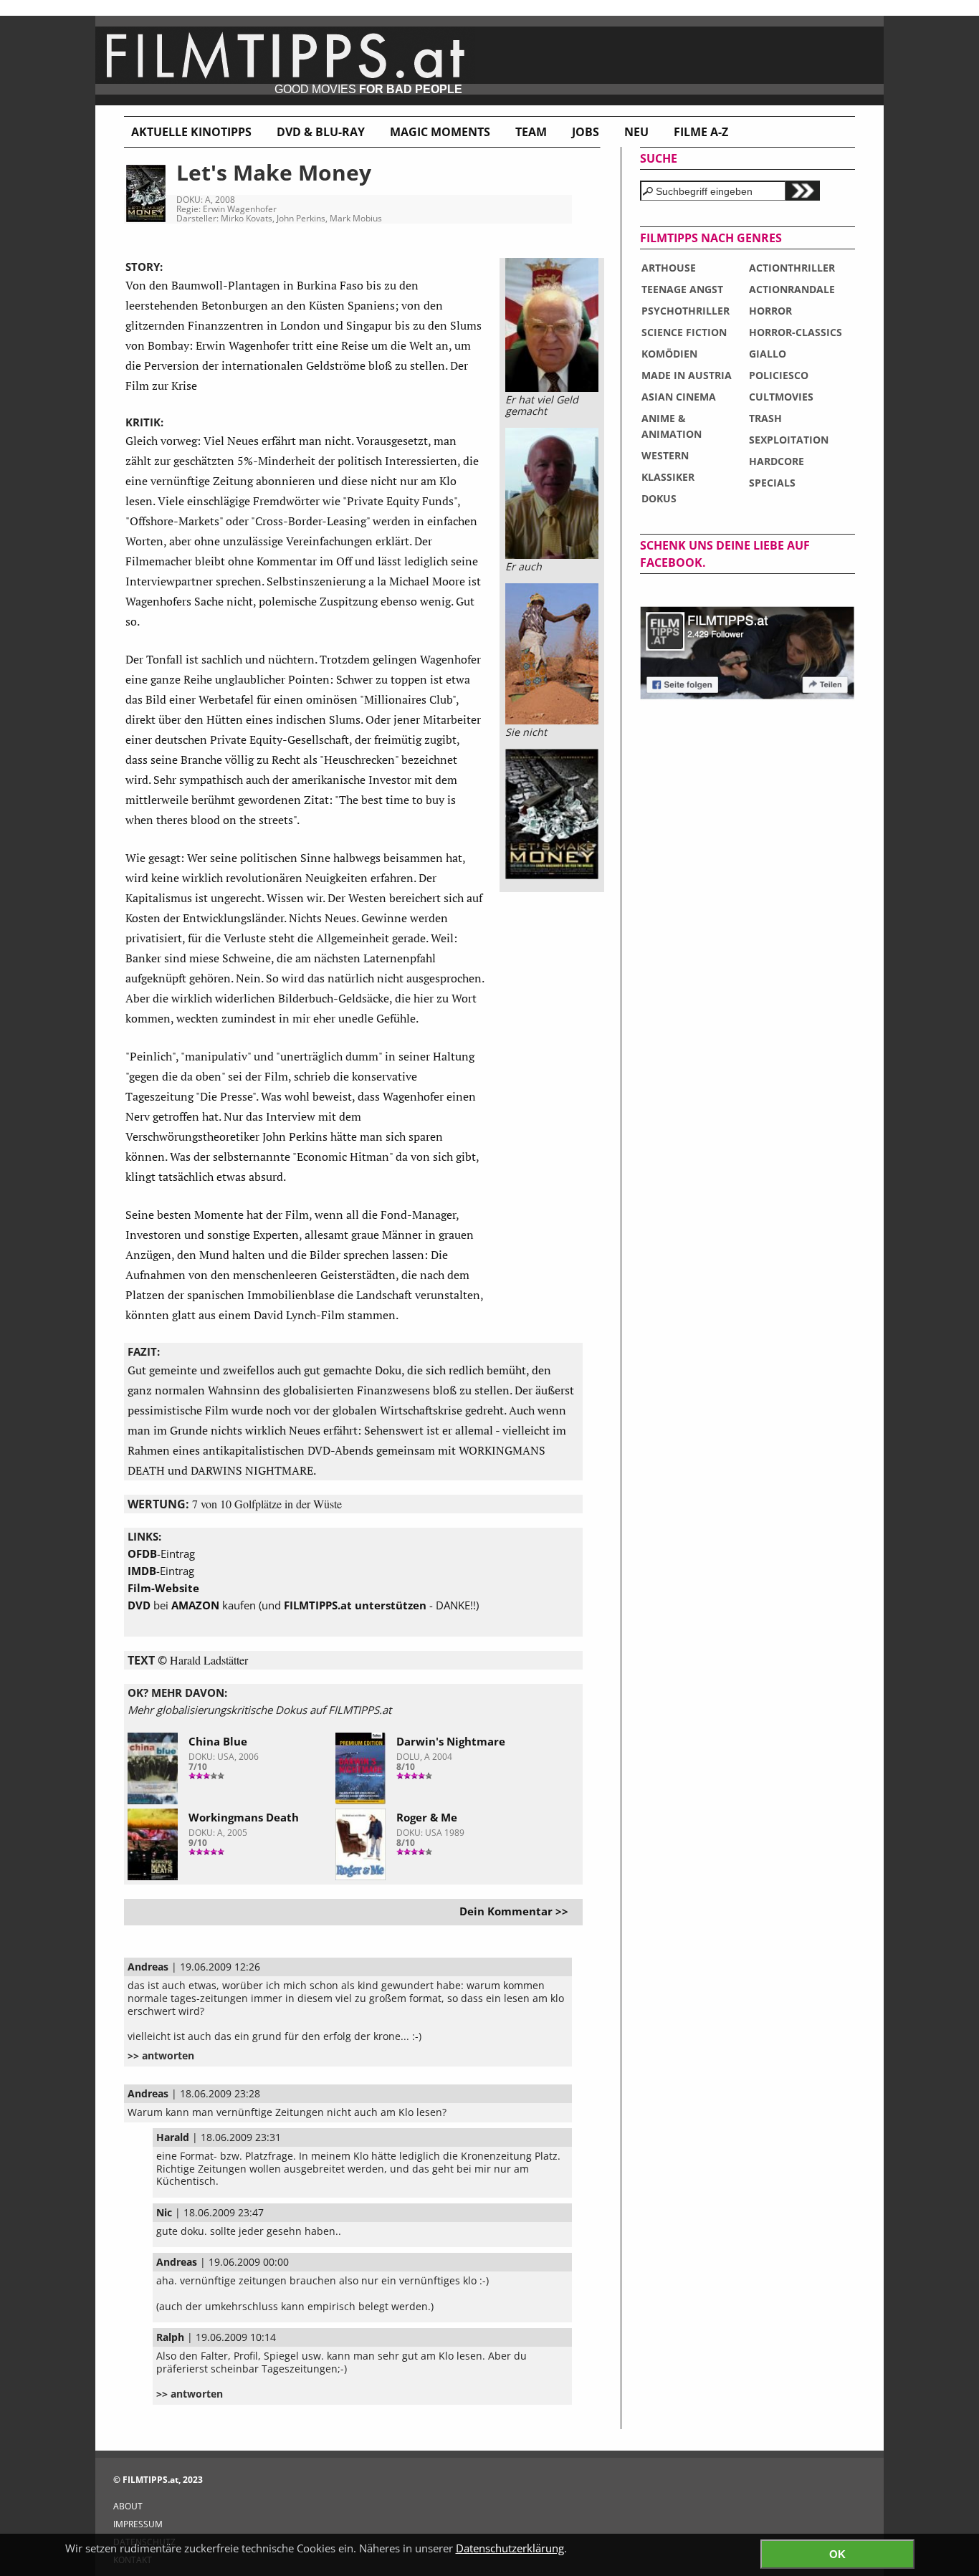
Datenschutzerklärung (510, 2548)
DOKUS (659, 498)
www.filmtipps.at (489, 61)
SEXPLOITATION (789, 440)
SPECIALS (772, 483)
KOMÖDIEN (669, 354)
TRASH (765, 418)
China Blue (218, 1741)
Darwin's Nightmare (451, 1741)
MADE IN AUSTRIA (687, 375)
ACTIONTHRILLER (792, 268)
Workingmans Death (244, 1817)
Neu (636, 132)
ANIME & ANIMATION (672, 426)
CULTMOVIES (781, 397)
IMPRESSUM (138, 2524)
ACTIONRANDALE (792, 289)
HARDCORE (777, 461)
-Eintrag (161, 1553)
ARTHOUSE (669, 268)
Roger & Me (427, 1817)
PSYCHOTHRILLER (686, 311)
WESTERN (665, 455)
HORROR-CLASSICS (796, 332)
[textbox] (713, 191)
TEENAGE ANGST (682, 289)
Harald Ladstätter (209, 1660)
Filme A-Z (701, 132)
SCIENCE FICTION (684, 332)
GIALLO (768, 354)
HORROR (770, 311)
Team (531, 132)
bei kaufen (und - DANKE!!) (303, 1605)
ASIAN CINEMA (679, 397)
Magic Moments (440, 132)
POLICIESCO (779, 375)
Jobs (586, 132)
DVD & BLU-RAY (321, 132)
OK (837, 2554)
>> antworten (161, 2056)
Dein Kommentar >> (514, 1911)
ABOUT (128, 2506)
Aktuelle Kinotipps (191, 132)
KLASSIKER (668, 477)
